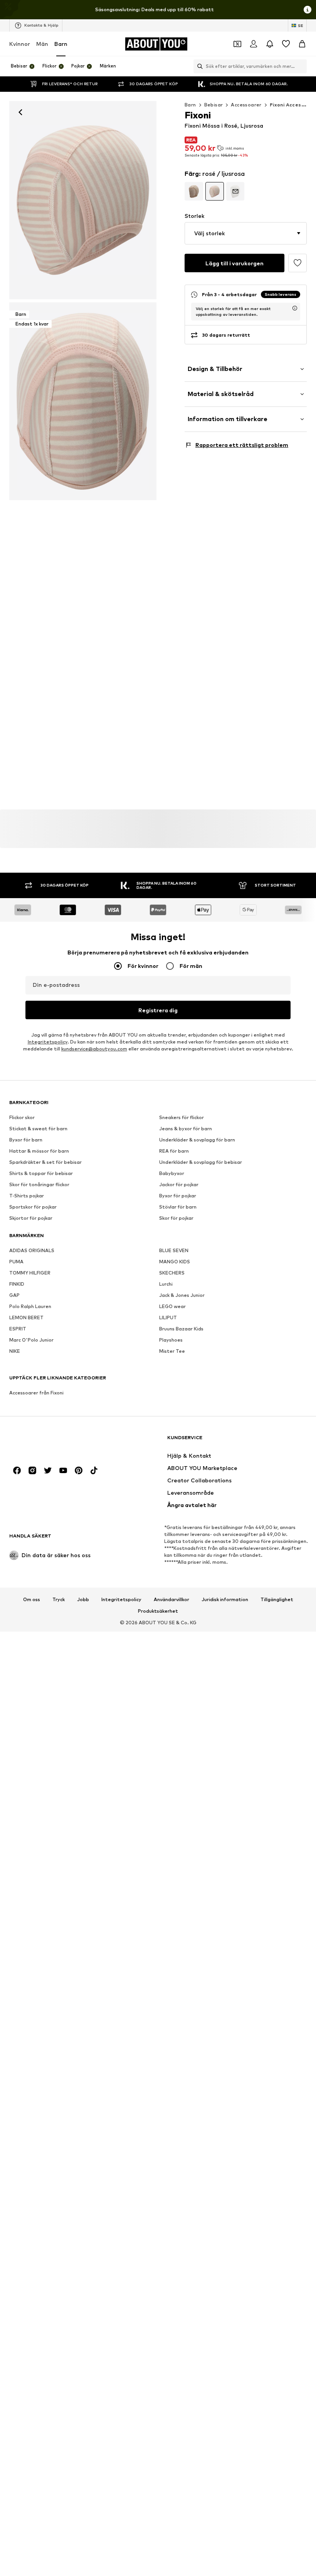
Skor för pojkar (176, 1218)
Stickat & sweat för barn (38, 1129)
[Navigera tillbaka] (20, 112)
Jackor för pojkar (179, 1184)
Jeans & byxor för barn (186, 1129)
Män (42, 44)
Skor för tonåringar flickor (39, 1184)
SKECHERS (172, 1273)
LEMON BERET (26, 1318)
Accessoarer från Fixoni (36, 1393)
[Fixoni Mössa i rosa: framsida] (83, 200)
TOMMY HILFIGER (30, 1273)
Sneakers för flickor (182, 1117)
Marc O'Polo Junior (31, 1340)
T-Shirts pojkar (27, 1196)
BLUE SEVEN (174, 1250)
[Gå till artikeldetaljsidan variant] (194, 191)
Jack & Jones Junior (182, 1295)
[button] (246, 233)
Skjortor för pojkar (31, 1218)
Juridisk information (225, 1600)
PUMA (16, 1262)
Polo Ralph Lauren (30, 1306)
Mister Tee (172, 1351)
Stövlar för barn (178, 1207)
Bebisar (214, 105)
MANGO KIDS (175, 1262)
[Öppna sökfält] (198, 66)
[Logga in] (254, 44)
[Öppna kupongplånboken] (237, 44)
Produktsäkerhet (158, 1611)
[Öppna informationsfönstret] (308, 10)
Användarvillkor (171, 1600)
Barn (61, 44)
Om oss (32, 1600)
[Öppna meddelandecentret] (270, 44)
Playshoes (171, 1340)
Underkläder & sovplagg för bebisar (201, 1162)
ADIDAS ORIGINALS (32, 1250)
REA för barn (174, 1151)
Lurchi (166, 1284)
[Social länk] (17, 1470)
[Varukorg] (302, 44)
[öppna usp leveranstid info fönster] (295, 308)
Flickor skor (22, 1117)
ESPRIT (18, 1329)
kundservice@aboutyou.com (94, 1049)
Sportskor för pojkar (33, 1207)
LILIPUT (168, 1318)
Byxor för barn (26, 1140)
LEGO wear (172, 1306)
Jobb (83, 1600)
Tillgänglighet (277, 1600)
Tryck (59, 1600)
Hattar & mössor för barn (39, 1151)
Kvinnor (20, 44)
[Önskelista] (286, 44)
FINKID (17, 1284)
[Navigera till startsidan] (51, 1441)
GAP (14, 1295)
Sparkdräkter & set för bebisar (45, 1162)
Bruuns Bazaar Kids (181, 1329)
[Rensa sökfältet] (301, 66)
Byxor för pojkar (178, 1196)
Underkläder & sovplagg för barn (197, 1140)
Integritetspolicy (48, 1042)
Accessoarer (246, 105)
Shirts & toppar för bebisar (41, 1173)
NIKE (15, 1351)
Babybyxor (172, 1173)
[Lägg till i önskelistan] (298, 263)
